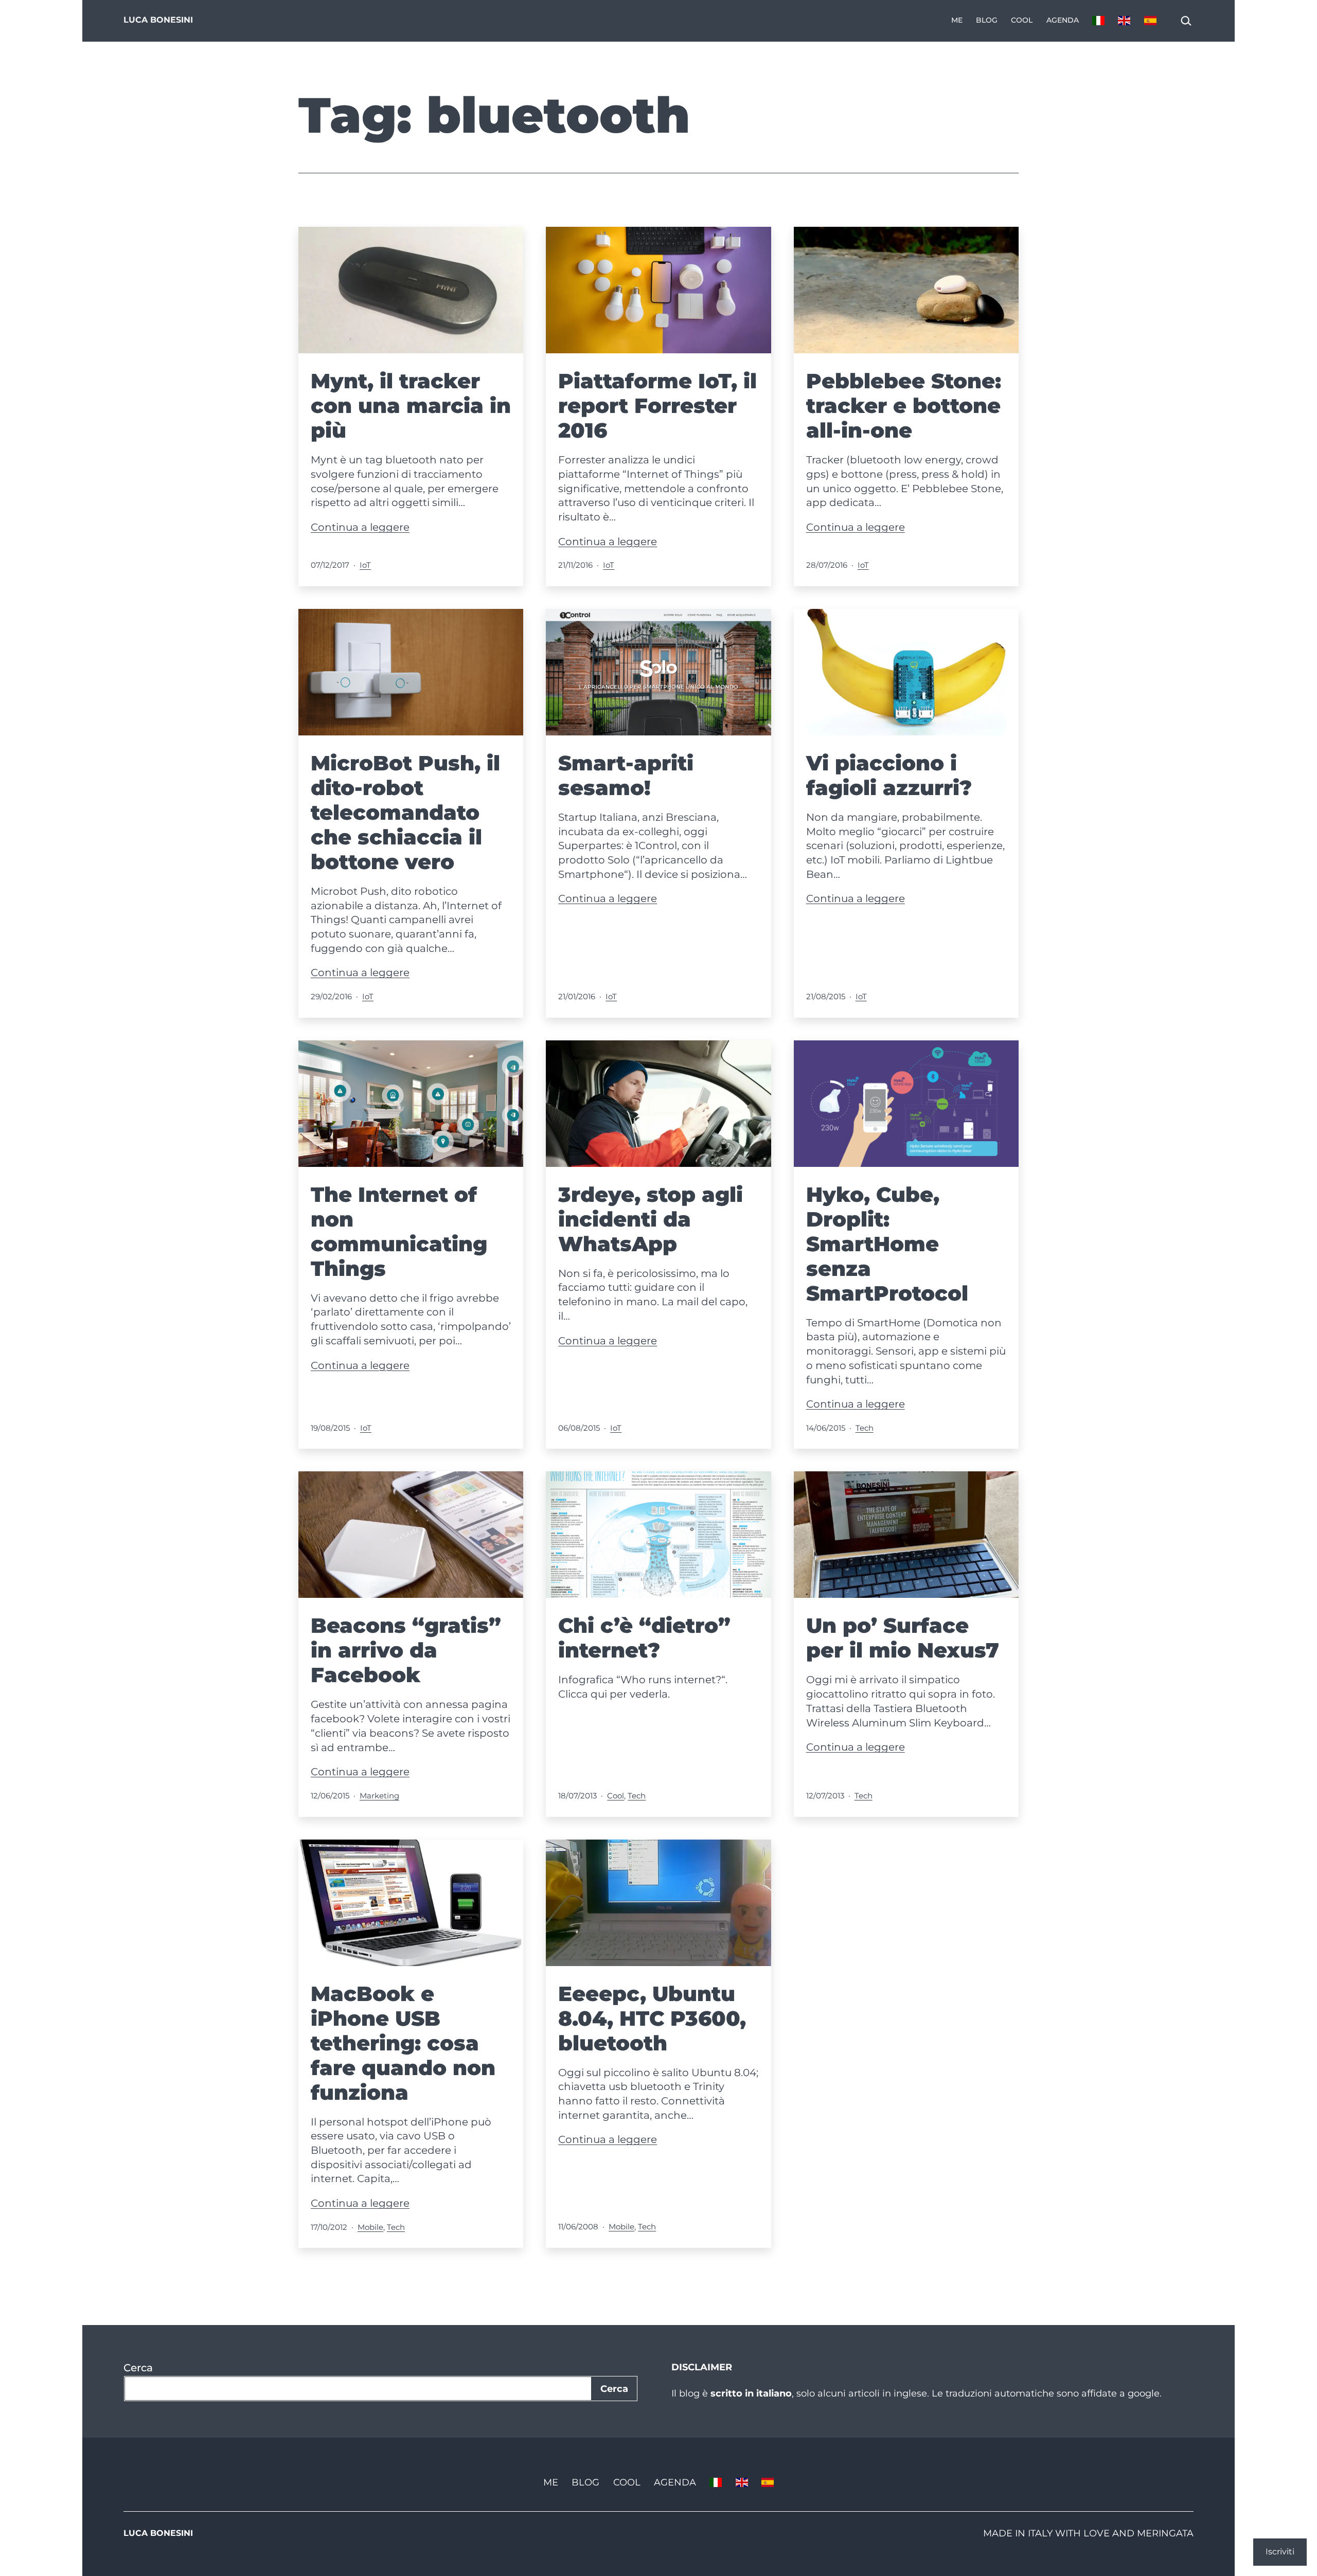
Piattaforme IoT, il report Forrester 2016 (657, 406)
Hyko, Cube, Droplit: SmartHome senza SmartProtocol (887, 1244)
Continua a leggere (360, 527)
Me (957, 20)
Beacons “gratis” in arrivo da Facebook (406, 1650)
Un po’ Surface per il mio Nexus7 (903, 1638)
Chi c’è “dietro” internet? (644, 1638)
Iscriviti (1280, 2552)
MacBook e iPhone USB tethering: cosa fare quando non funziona (403, 2043)
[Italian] (1098, 21)
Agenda (1063, 20)
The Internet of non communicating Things (399, 1231)
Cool (1022, 20)
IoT (365, 565)
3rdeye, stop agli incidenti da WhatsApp (651, 1219)
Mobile (370, 2227)
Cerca (138, 2368)
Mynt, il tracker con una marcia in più (411, 406)
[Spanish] (1150, 21)
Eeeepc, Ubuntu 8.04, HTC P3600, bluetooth (652, 2018)
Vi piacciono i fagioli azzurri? (889, 775)
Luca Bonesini (158, 20)
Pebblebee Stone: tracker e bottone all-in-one (904, 406)
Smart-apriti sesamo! (626, 775)
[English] (1124, 21)
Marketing (379, 1796)
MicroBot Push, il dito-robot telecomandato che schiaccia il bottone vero (405, 812)
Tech (865, 1428)
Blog (987, 20)
